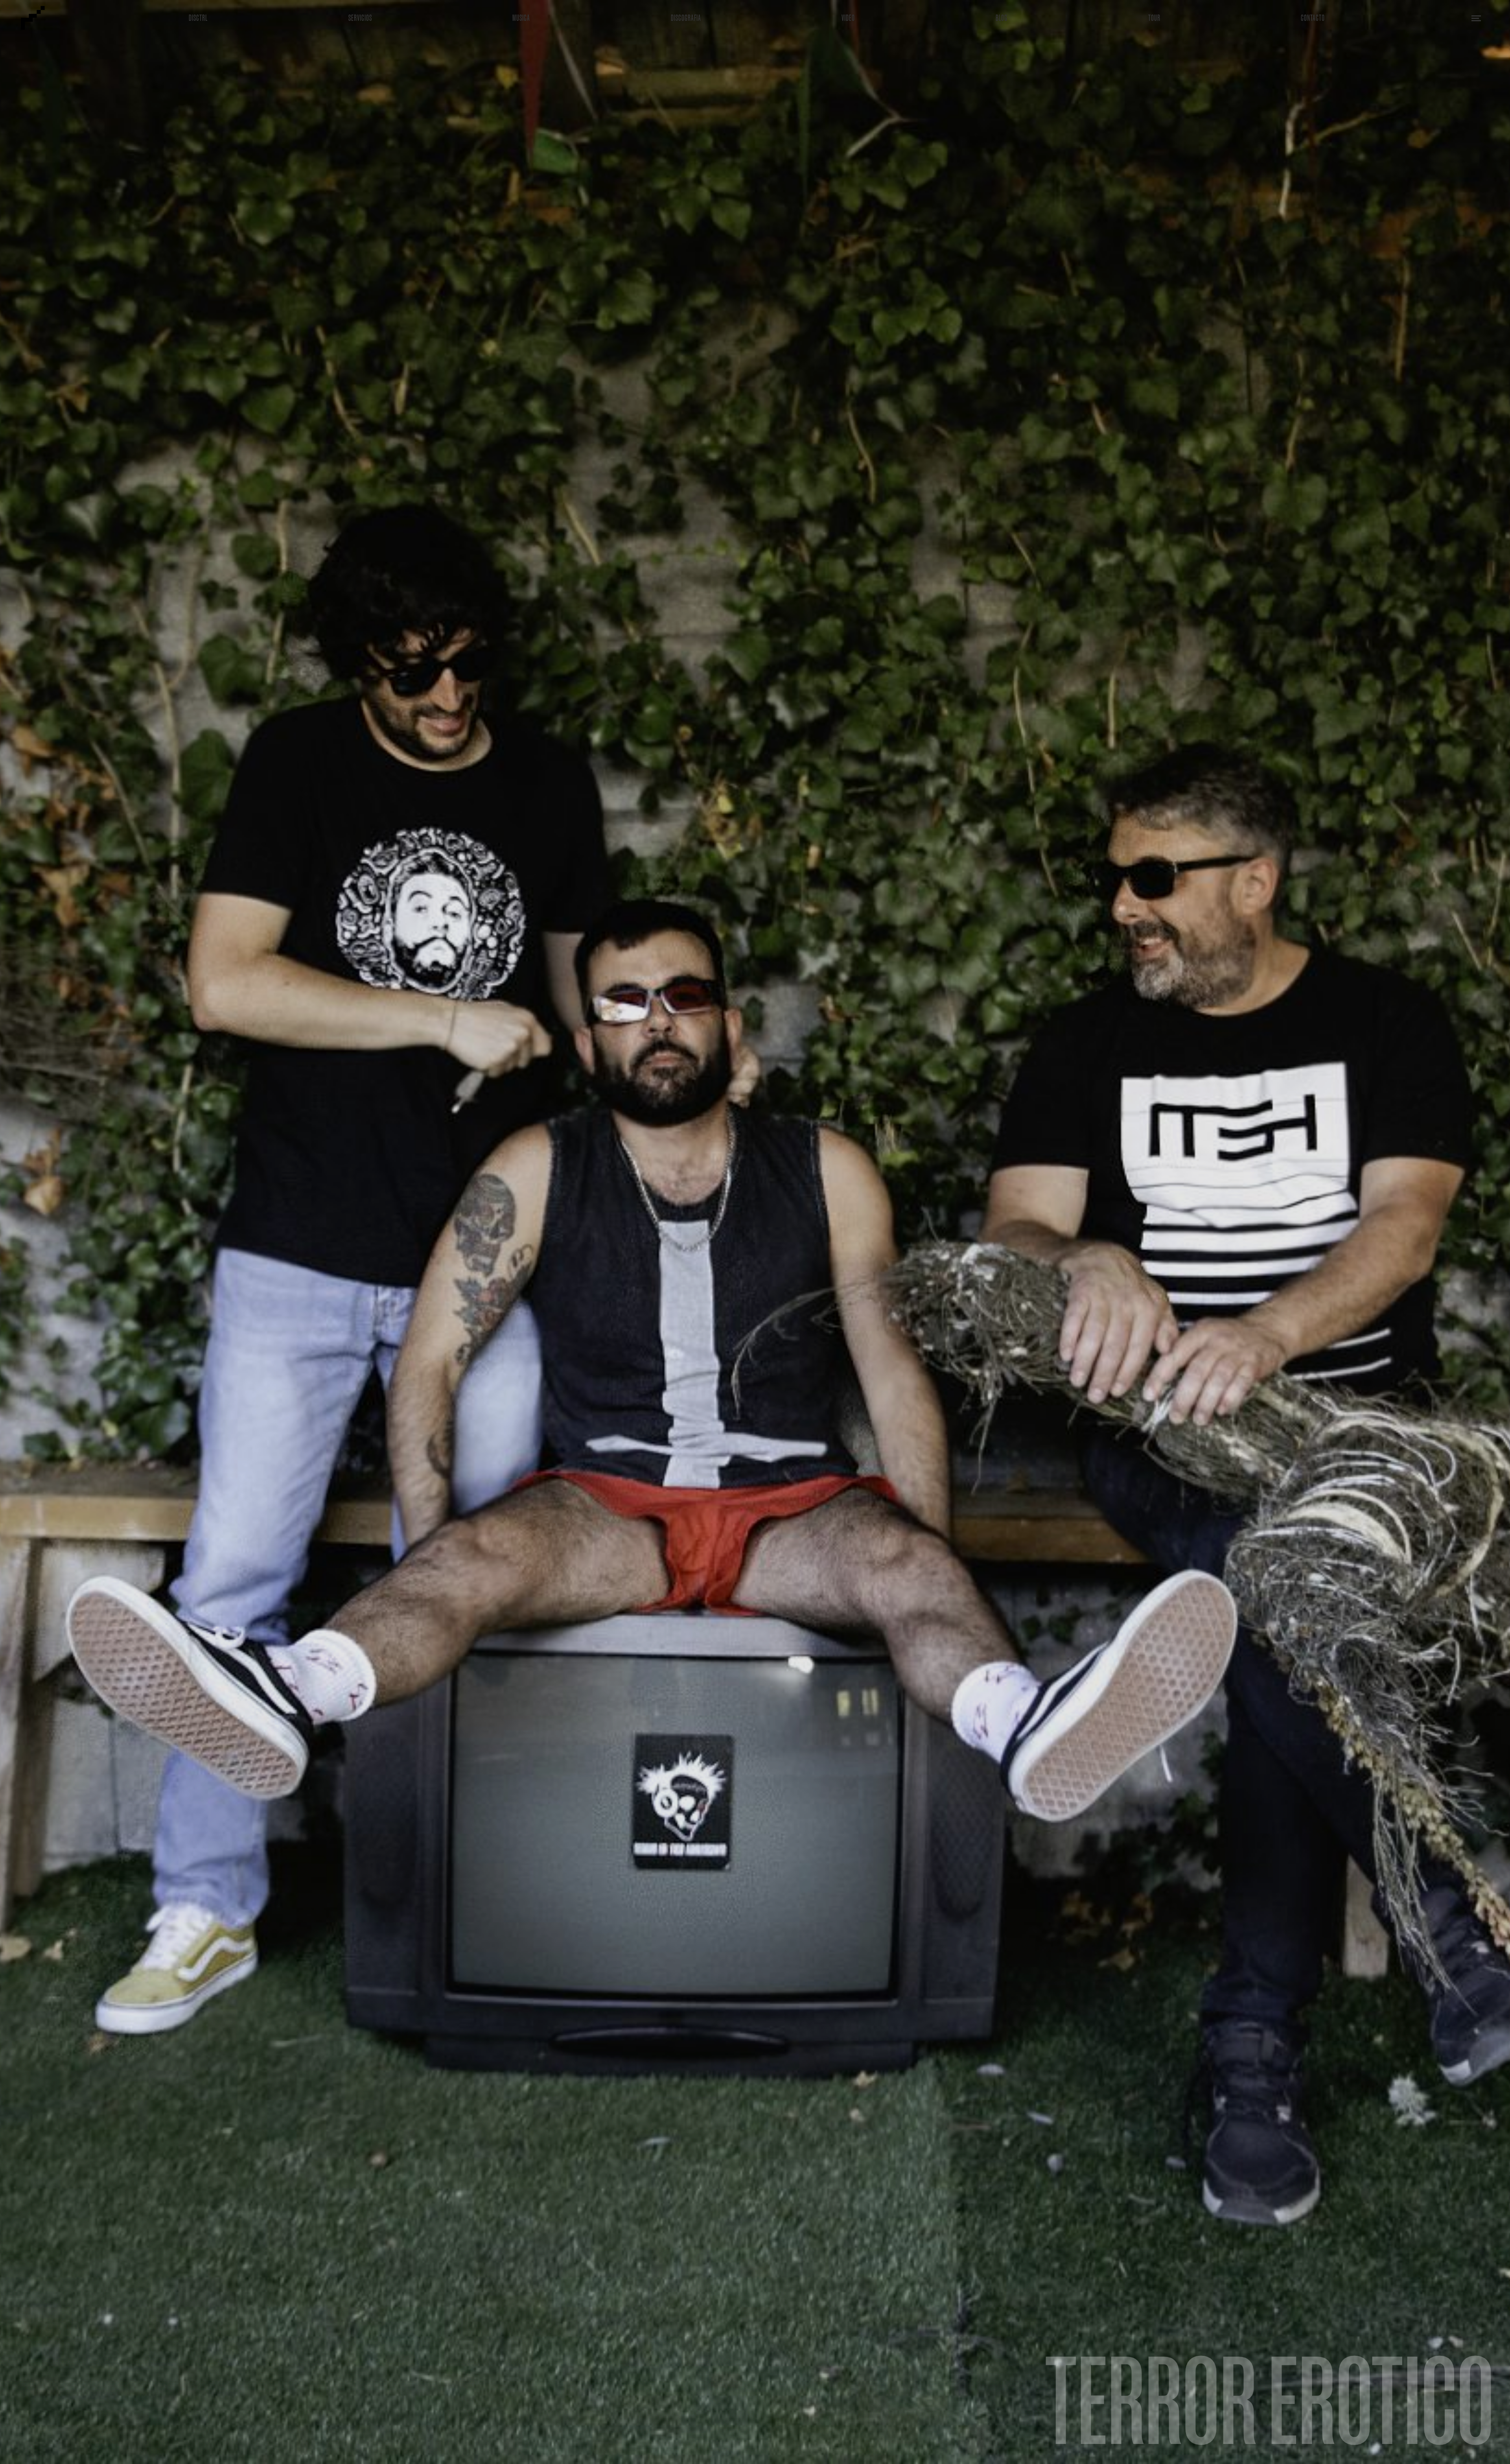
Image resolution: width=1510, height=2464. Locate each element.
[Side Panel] (1476, 18)
